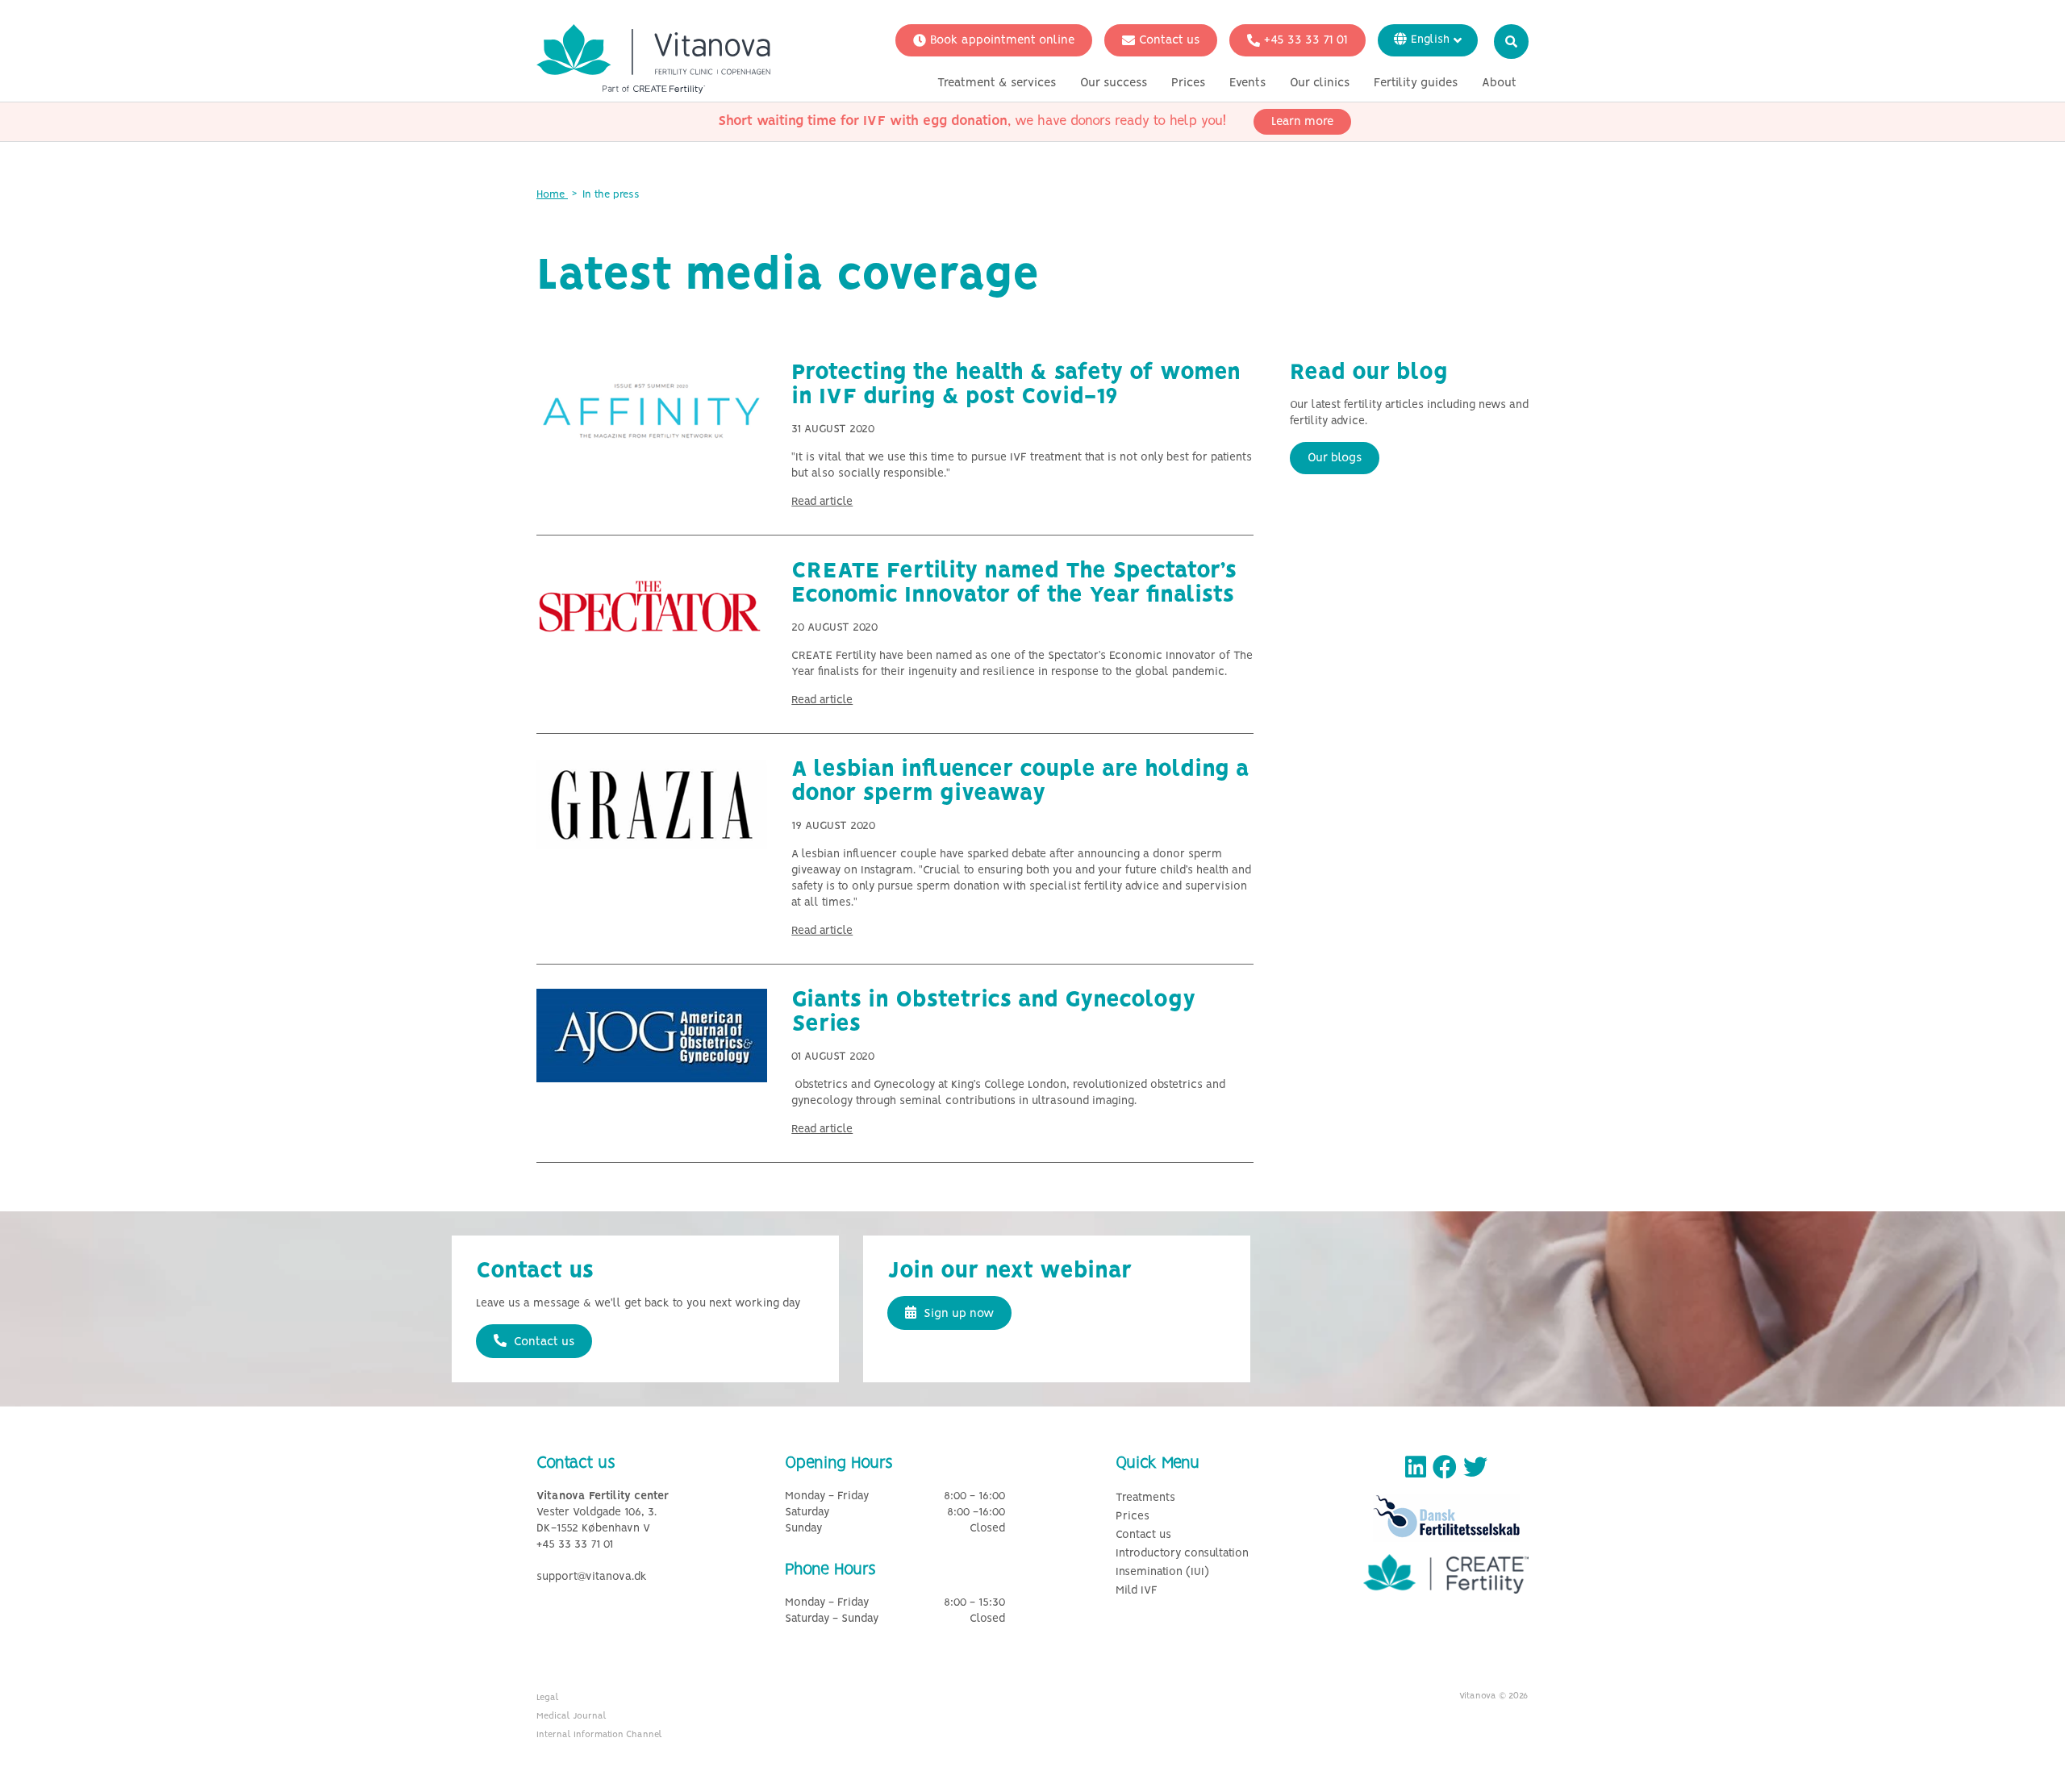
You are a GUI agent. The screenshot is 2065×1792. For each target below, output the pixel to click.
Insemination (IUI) (1162, 1572)
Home (552, 195)
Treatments (1145, 1498)
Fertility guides (1416, 83)
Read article (822, 502)
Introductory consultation (1182, 1554)
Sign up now (957, 1314)
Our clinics (1320, 83)
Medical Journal (572, 1716)
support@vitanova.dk (592, 1577)
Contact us (1169, 40)
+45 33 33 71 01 (1306, 40)
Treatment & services (997, 83)
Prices (1188, 83)
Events (1247, 83)
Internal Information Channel (599, 1735)
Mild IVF (1137, 1591)
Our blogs (1335, 458)
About (1499, 83)
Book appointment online (1002, 40)
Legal (548, 1698)
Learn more (1302, 122)
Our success (1114, 83)
